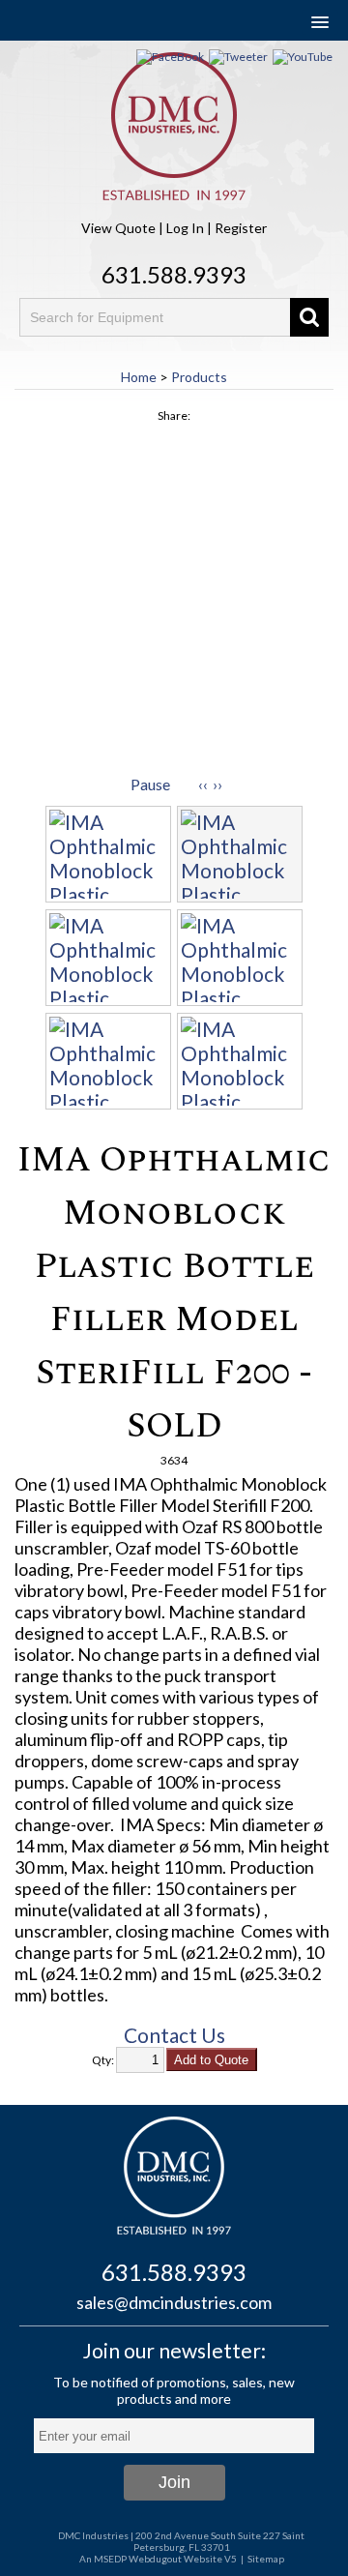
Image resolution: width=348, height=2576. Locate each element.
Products (199, 377)
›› (217, 784)
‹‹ (203, 784)
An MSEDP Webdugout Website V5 (158, 2559)
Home (139, 377)
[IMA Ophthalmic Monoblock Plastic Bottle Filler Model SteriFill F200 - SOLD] (174, 603)
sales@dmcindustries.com (174, 2302)
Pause (150, 784)
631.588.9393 (174, 274)
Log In (185, 228)
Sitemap (266, 2559)
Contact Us (174, 2035)
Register (241, 228)
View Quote (118, 228)
